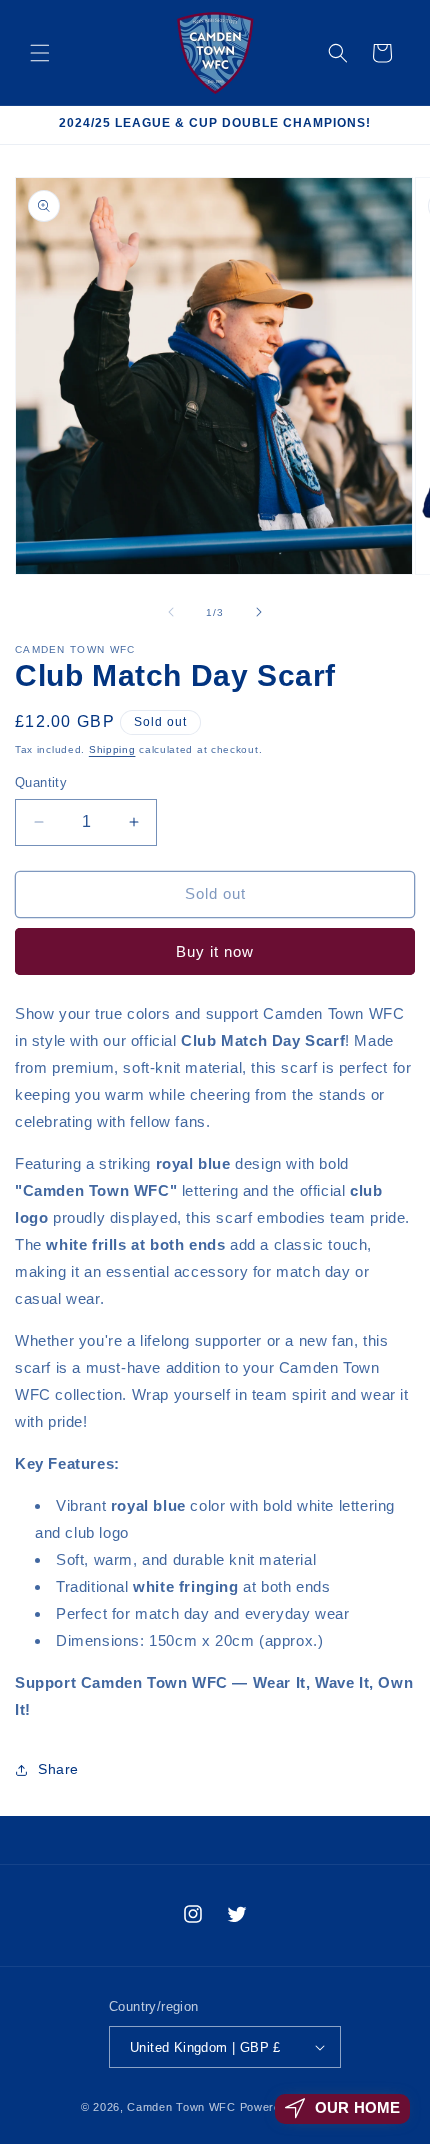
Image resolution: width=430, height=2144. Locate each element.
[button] (40, 53)
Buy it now (215, 951)
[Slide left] (171, 612)
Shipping (112, 749)
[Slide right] (259, 612)
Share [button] (58, 1769)
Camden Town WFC (181, 2107)
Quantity (41, 782)
